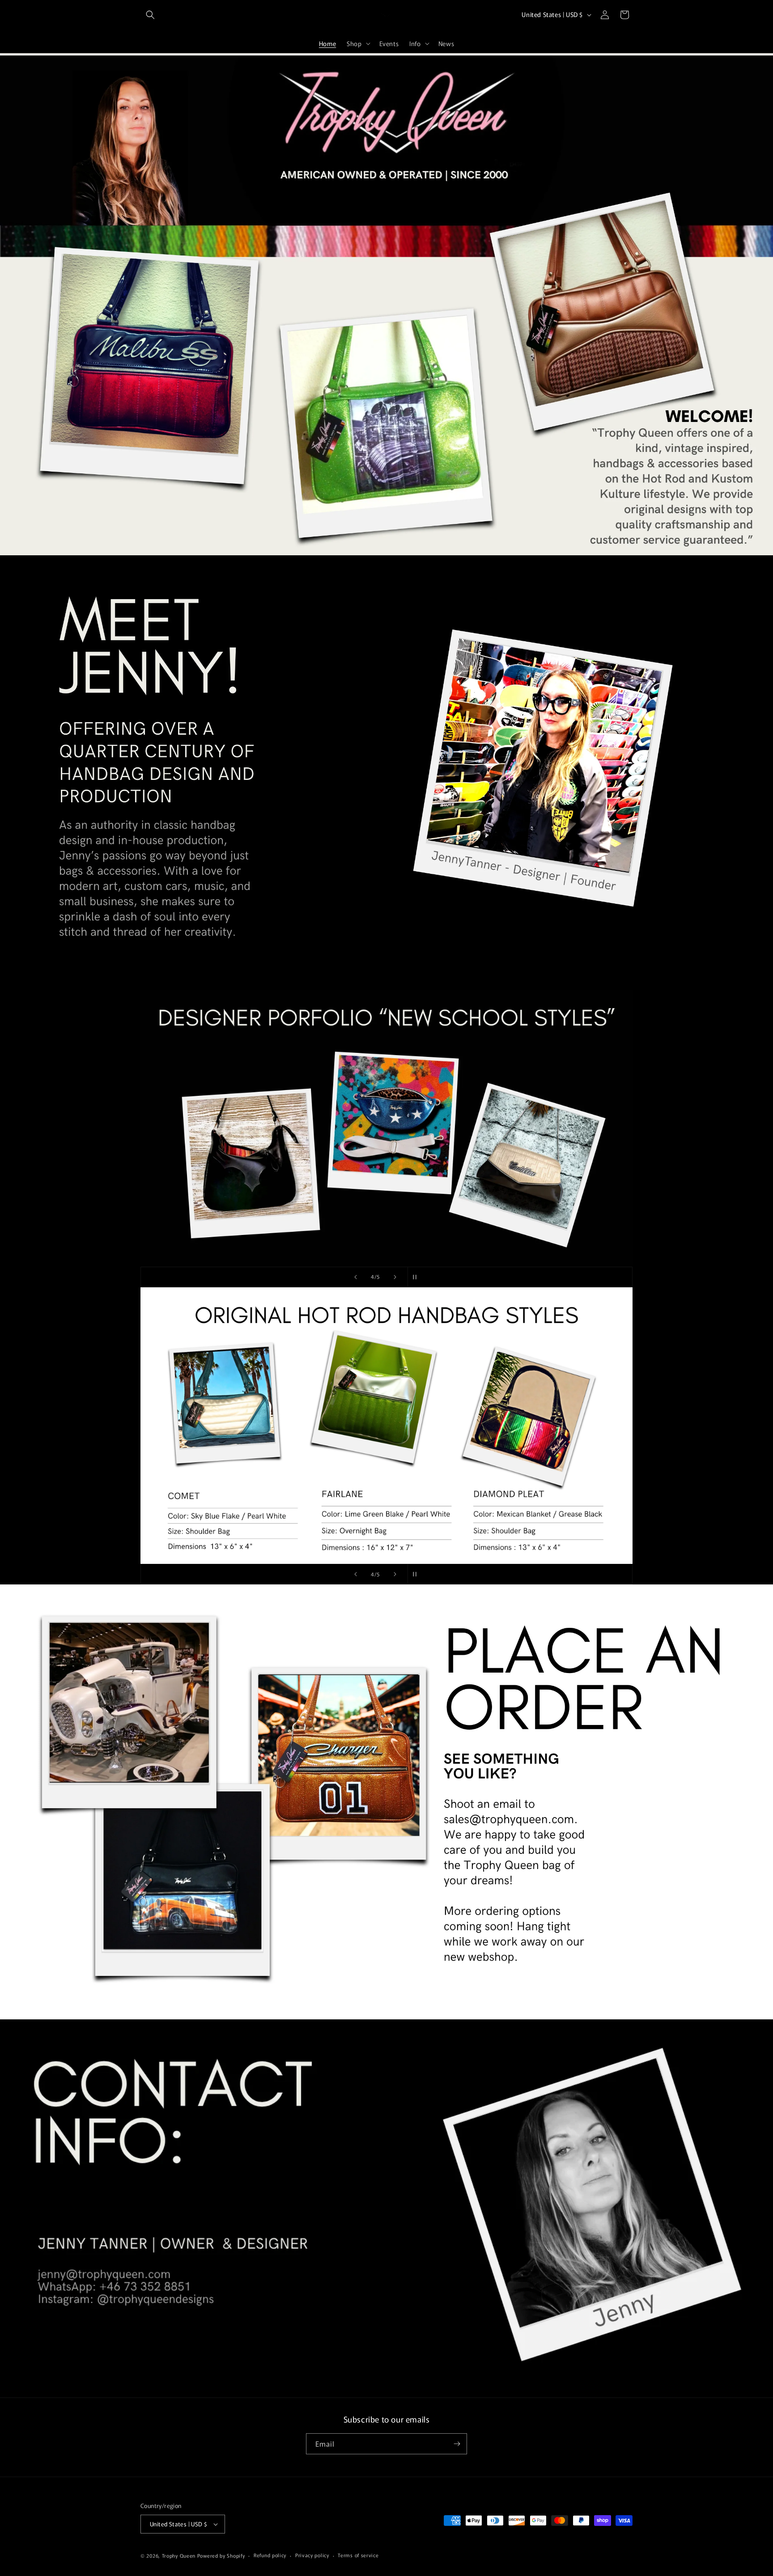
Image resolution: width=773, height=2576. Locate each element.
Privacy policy (312, 2555)
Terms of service (358, 2555)
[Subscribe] (457, 2444)
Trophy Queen (179, 2555)
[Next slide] (395, 1277)
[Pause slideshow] (417, 1277)
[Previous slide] (356, 1277)
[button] (150, 15)
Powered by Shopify (221, 2555)
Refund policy (270, 2555)
